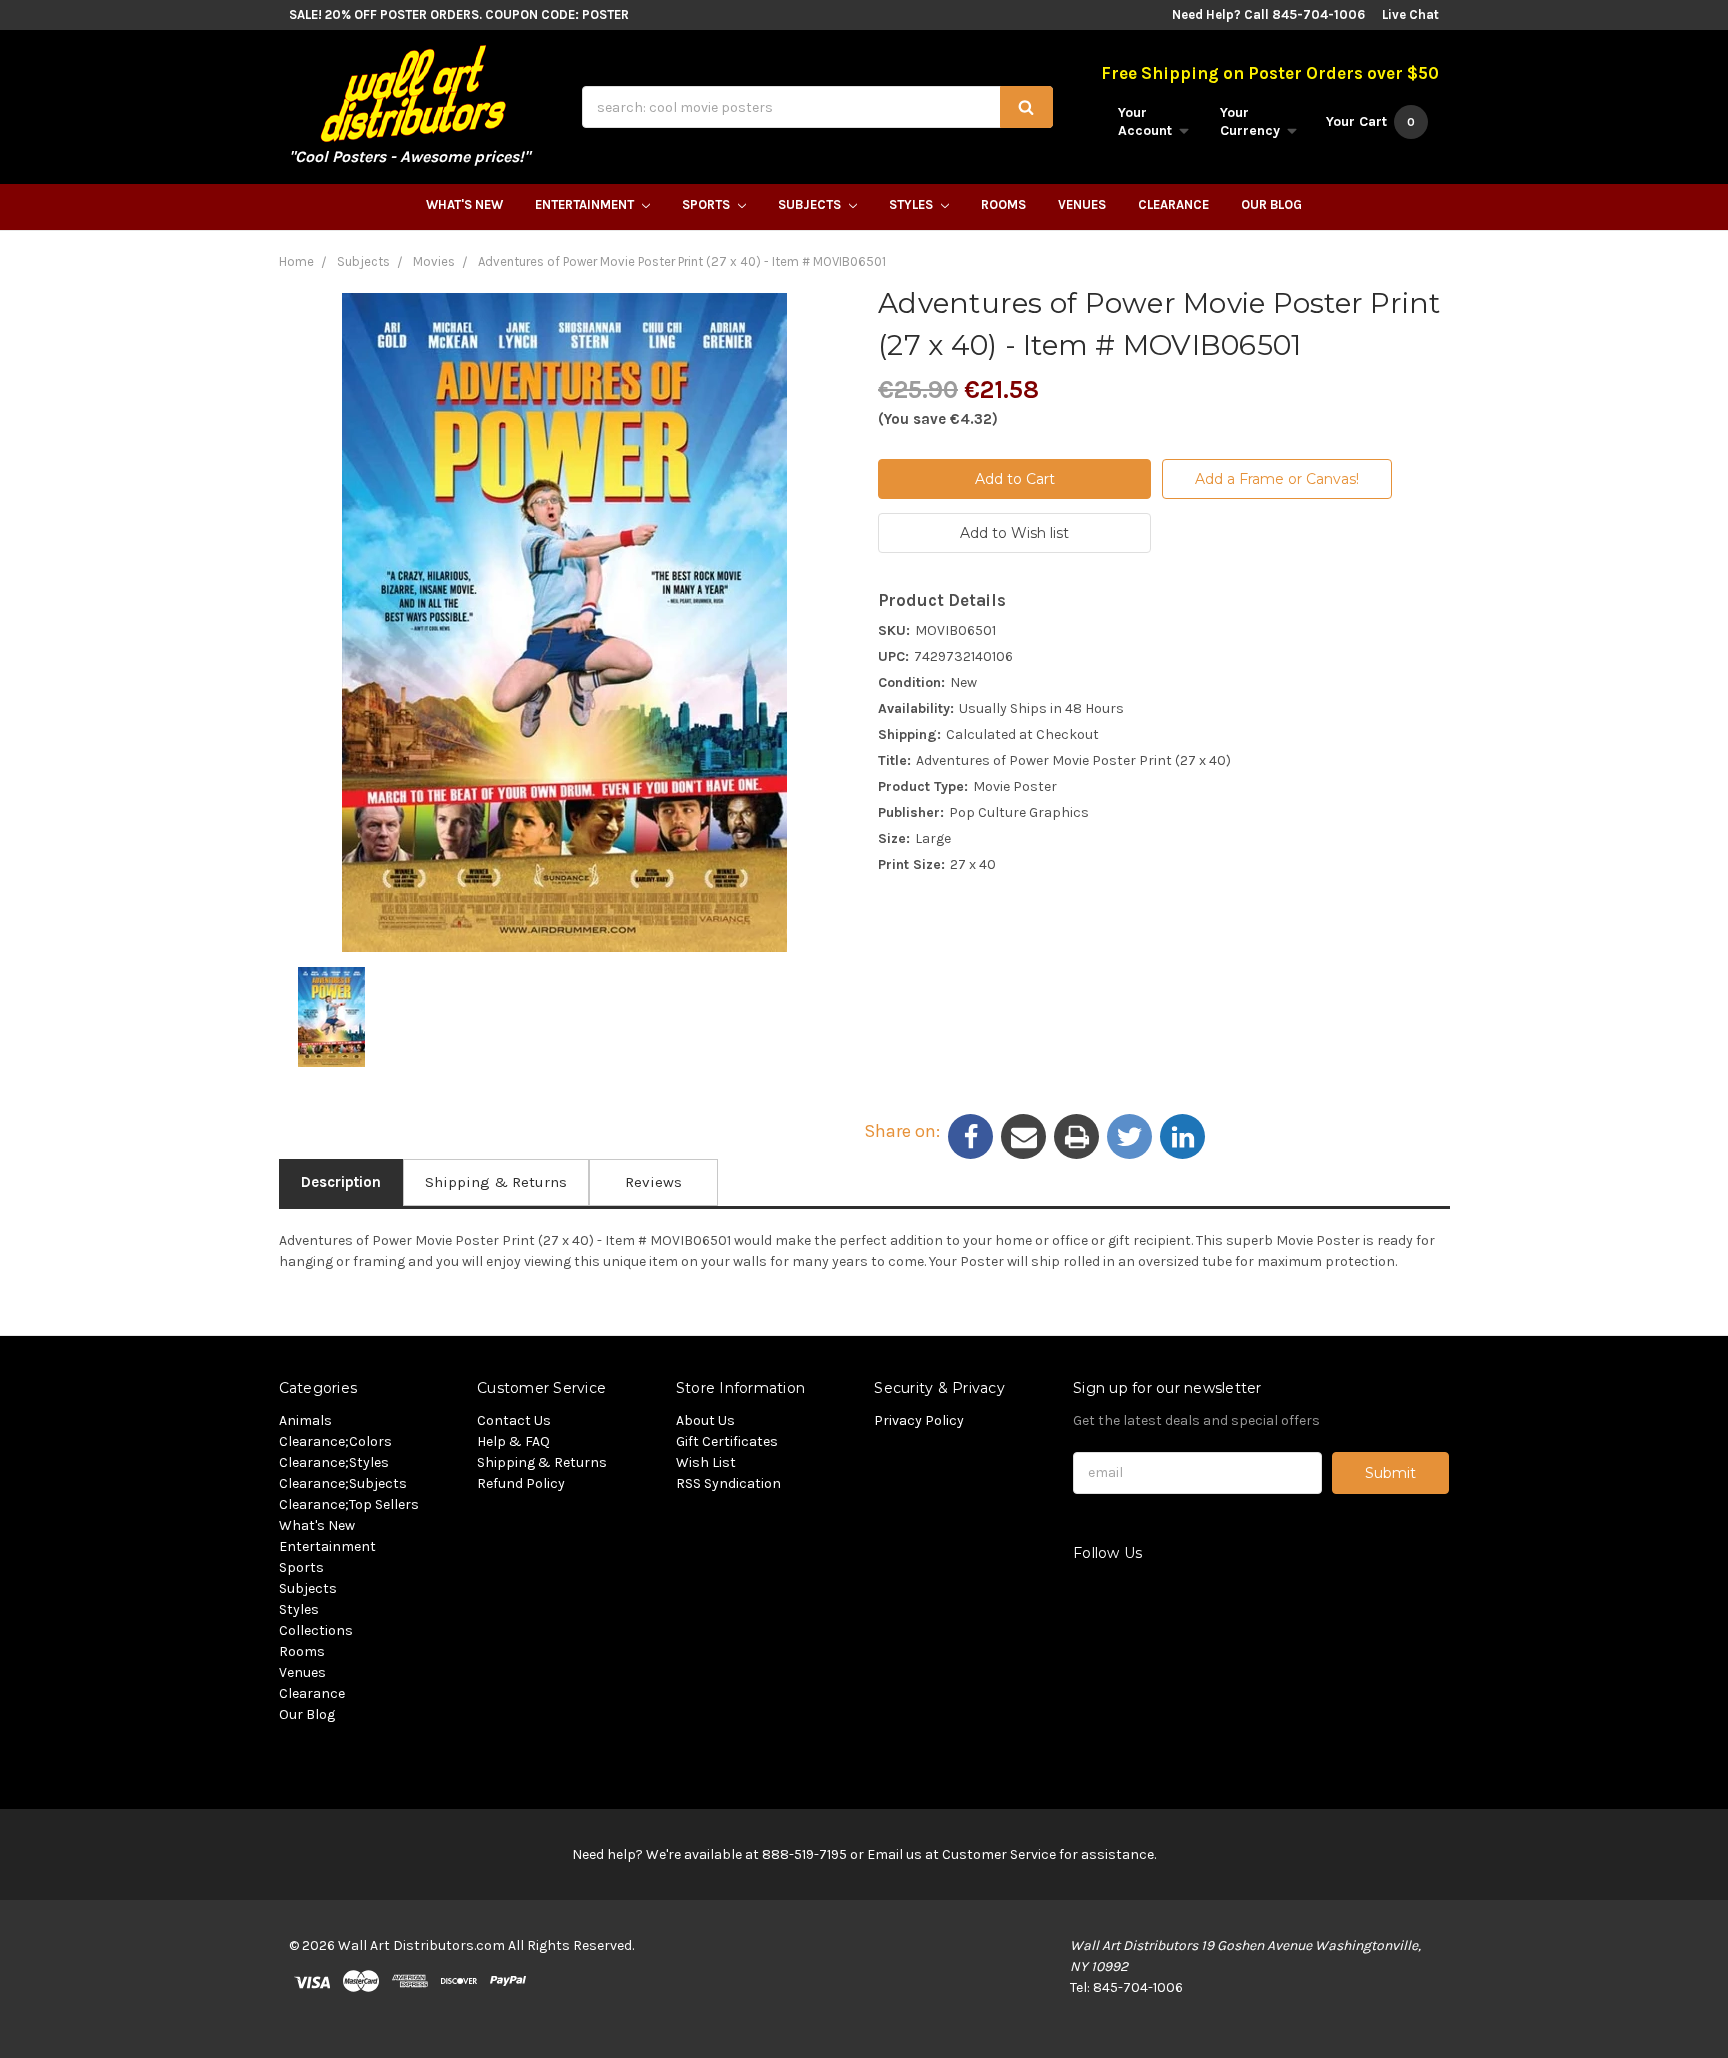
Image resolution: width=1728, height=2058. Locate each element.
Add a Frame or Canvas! (1277, 479)
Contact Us (514, 1420)
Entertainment (586, 204)
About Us (705, 1420)
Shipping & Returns (496, 1182)
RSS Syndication (728, 1483)
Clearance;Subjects (343, 1483)
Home (296, 261)
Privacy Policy (919, 1420)
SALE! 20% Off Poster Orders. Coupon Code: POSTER (459, 14)
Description (341, 1182)
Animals (305, 1420)
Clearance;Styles (334, 1462)
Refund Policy (521, 1483)
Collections (316, 1630)
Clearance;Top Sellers (349, 1504)
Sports (707, 204)
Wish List (706, 1462)
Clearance (1173, 204)
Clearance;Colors (335, 1441)
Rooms (1003, 204)
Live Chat (1410, 14)
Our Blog (1271, 204)
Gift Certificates (727, 1441)
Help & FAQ (513, 1441)
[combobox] (817, 107)
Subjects (811, 204)
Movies (434, 261)
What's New (464, 204)
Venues (1082, 204)
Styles (912, 204)
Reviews (653, 1182)
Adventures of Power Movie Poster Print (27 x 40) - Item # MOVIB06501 (682, 261)
